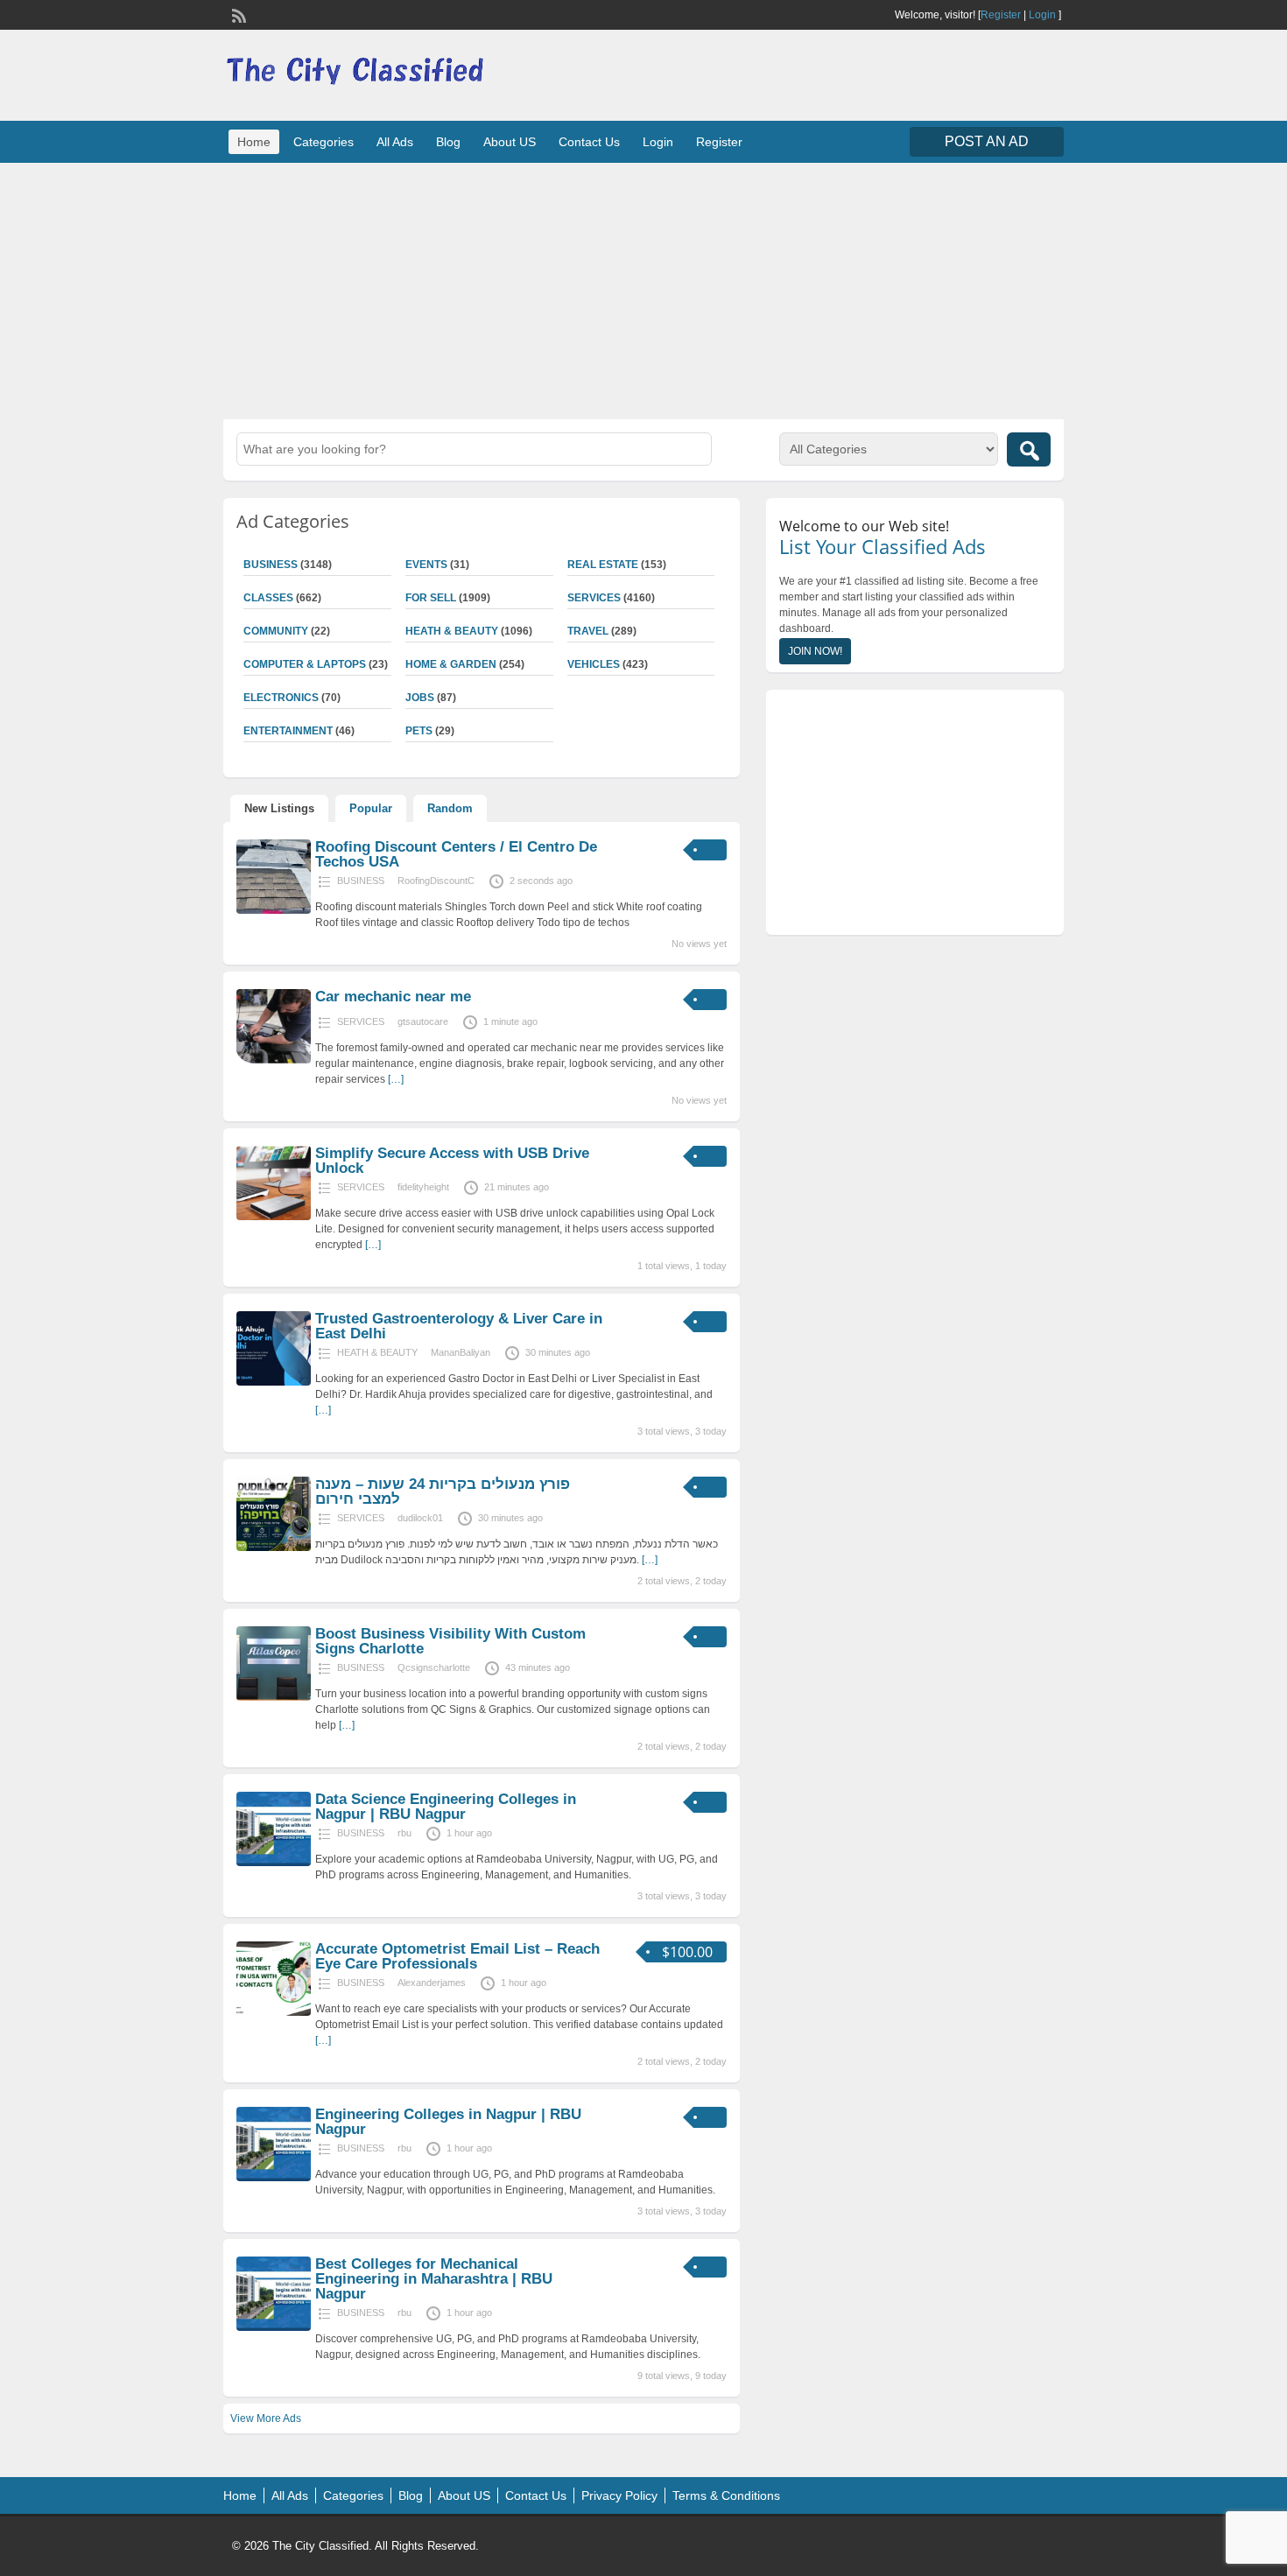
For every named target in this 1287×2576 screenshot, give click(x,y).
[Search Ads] (1029, 449)
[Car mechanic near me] (274, 1060)
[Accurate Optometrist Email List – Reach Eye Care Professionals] (274, 2012)
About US (510, 142)
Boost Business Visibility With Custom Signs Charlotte (450, 1641)
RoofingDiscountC (436, 881)
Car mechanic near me (393, 997)
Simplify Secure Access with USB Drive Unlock (452, 1161)
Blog (448, 142)
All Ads (395, 142)
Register (1001, 15)
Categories (324, 142)
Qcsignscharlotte (434, 1667)
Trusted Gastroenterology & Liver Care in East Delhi (459, 1326)
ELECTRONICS (281, 698)
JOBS (420, 698)
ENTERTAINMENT (288, 731)
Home (254, 142)
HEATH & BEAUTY (452, 631)
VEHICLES (594, 664)
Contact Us (589, 142)
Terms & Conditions (726, 2495)
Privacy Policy (619, 2495)
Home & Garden (451, 664)
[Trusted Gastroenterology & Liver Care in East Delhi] (274, 1382)
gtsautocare (423, 1021)
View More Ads (266, 2418)
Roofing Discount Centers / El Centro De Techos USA (456, 854)
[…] (396, 1079)
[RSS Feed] (237, 14)
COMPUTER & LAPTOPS (305, 664)
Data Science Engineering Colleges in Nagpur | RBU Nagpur (446, 1807)
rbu (404, 1833)
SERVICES (594, 598)
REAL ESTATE (603, 565)
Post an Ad (987, 141)
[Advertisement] (643, 289)
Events (426, 565)
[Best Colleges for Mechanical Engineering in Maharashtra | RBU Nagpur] (274, 2327)
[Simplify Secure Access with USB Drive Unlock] (274, 1217)
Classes (268, 598)
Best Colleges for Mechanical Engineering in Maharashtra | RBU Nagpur (434, 2279)
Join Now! (815, 651)
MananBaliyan (461, 1352)
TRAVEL (588, 631)
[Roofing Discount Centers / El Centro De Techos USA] (274, 910)
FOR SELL (431, 598)
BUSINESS (271, 565)
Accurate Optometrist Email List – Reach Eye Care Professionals (457, 1956)
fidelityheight (423, 1187)
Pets (419, 731)
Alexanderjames (432, 1983)
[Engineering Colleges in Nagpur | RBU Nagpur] (274, 2178)
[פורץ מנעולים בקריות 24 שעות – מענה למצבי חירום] (274, 1548)
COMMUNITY (276, 631)
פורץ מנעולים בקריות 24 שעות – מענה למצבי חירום (443, 1492)
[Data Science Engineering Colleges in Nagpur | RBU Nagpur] (274, 1863)
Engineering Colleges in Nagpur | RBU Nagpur (448, 2122)
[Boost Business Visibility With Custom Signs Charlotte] (274, 1697)
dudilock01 (420, 1518)
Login (1042, 15)
